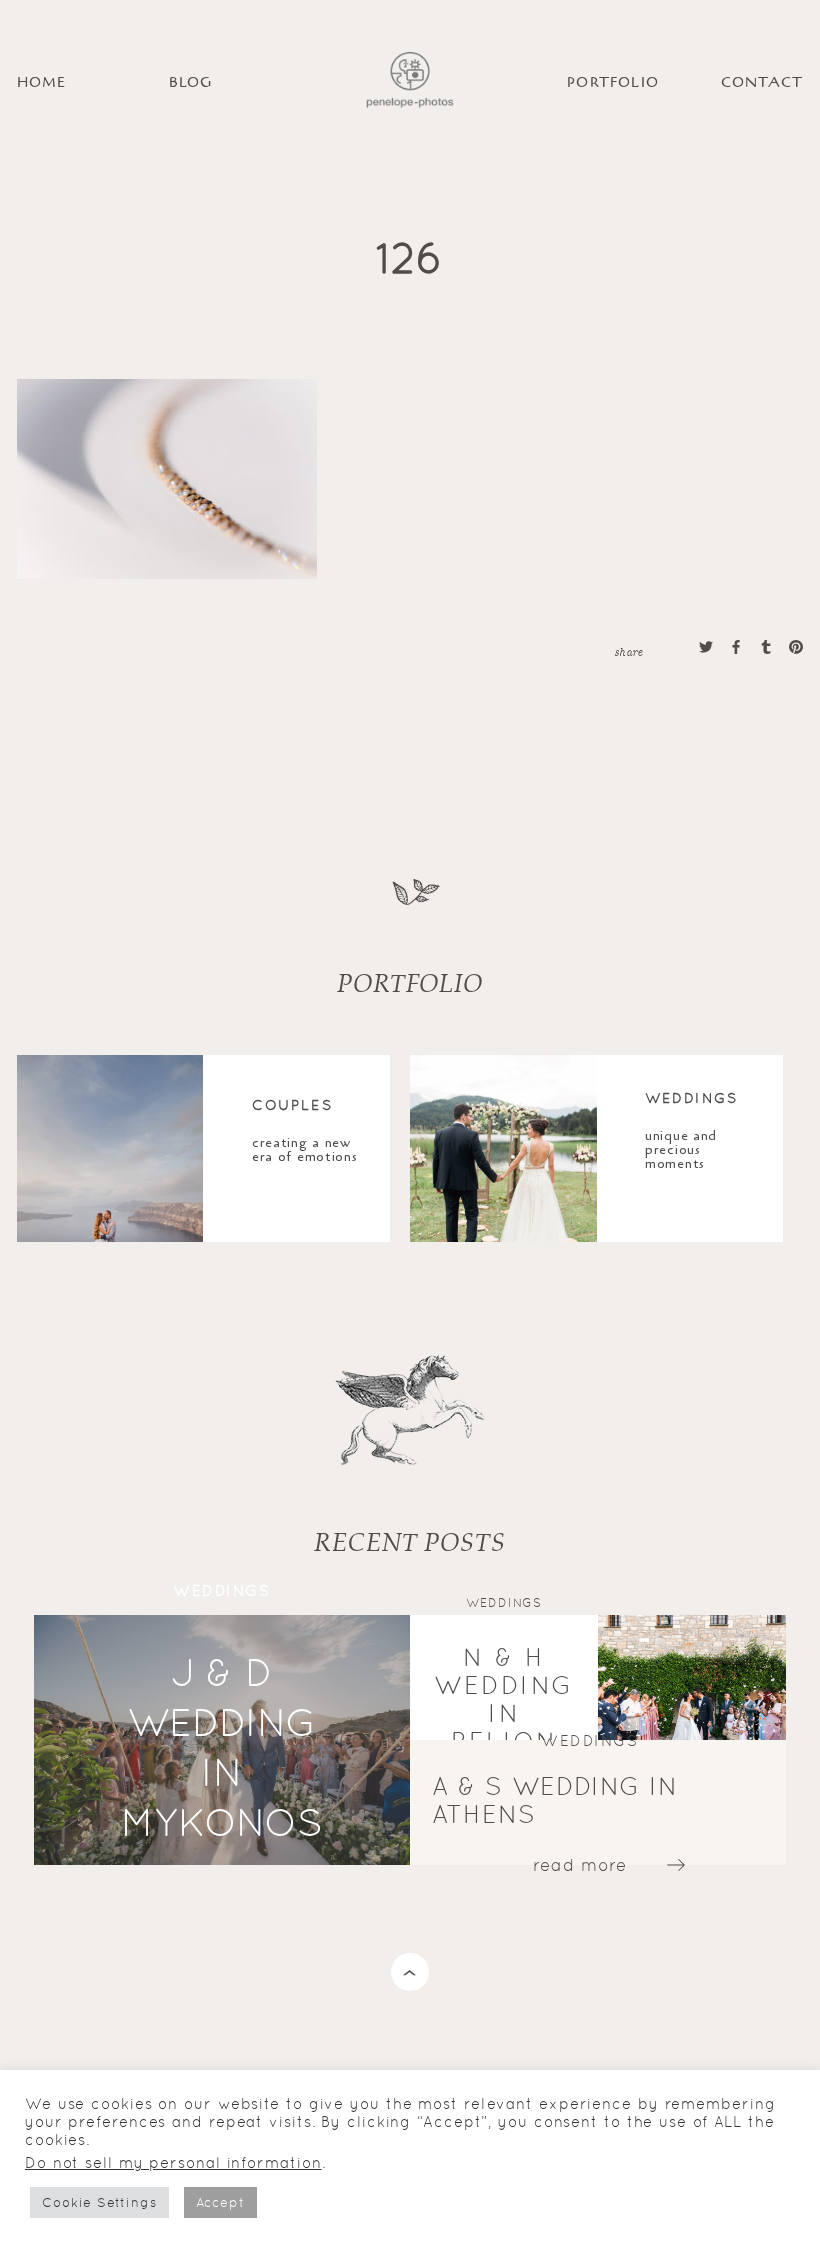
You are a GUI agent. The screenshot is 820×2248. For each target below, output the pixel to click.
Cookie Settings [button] (99, 2202)
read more (580, 1864)
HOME (42, 82)
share (629, 651)
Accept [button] (220, 2202)
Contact (762, 82)
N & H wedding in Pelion (504, 1698)
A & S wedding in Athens (554, 1799)
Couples (292, 1104)
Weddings (691, 1097)
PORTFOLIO (613, 82)
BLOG (191, 82)
